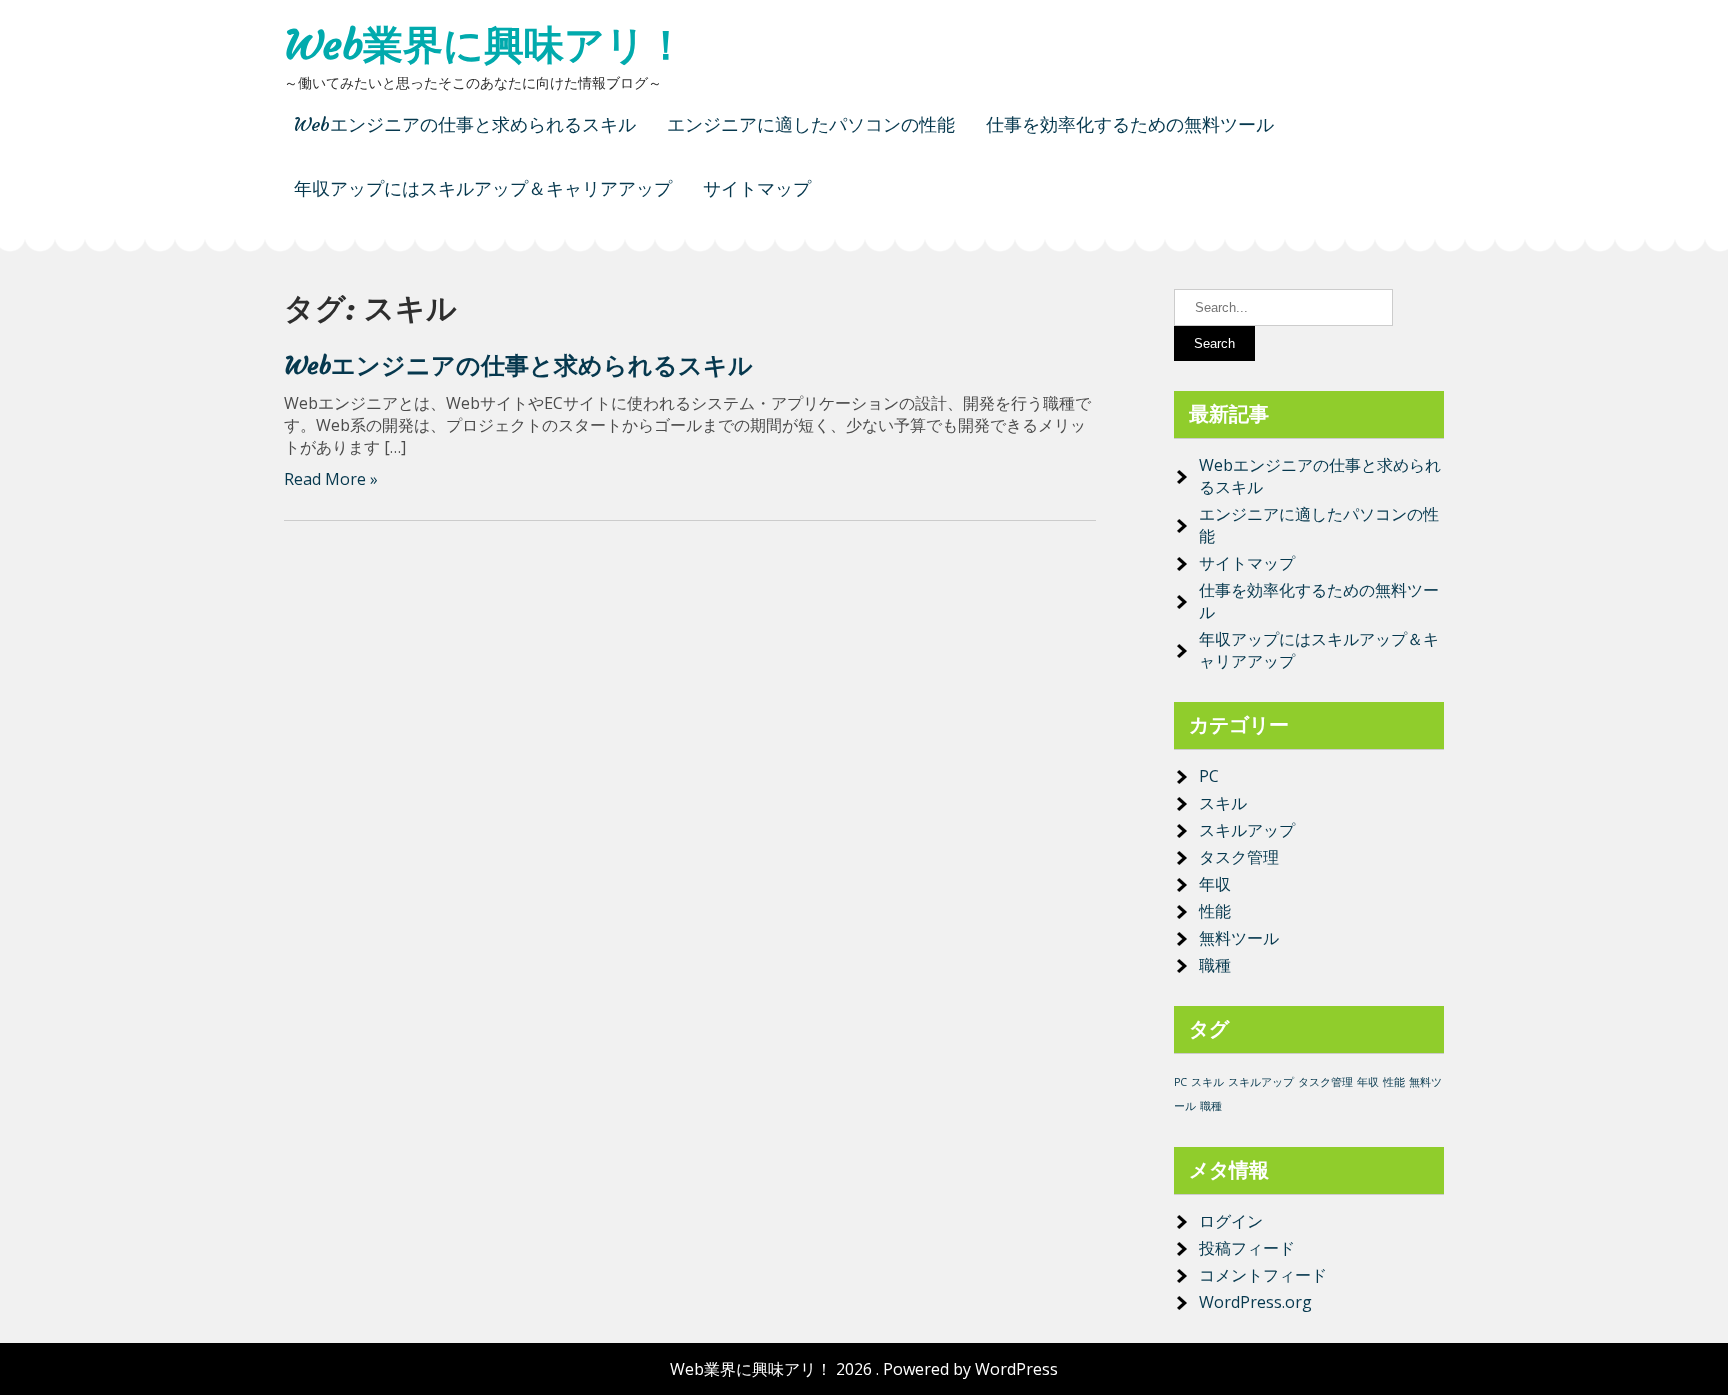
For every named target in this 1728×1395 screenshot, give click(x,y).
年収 (1215, 884)
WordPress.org (1255, 1302)
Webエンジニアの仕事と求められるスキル (465, 124)
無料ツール (1239, 938)
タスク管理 (1239, 857)
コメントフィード (1263, 1275)
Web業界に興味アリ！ (485, 45)
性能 (1215, 911)
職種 (1215, 965)
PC (1209, 776)
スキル (1223, 803)
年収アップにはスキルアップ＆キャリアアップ (483, 188)
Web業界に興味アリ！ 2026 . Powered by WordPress (864, 1369)
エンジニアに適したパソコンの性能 (811, 124)
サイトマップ (757, 188)
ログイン (1231, 1221)
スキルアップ (1247, 830)
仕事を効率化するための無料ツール (1130, 124)
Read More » (331, 479)
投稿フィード (1247, 1248)
